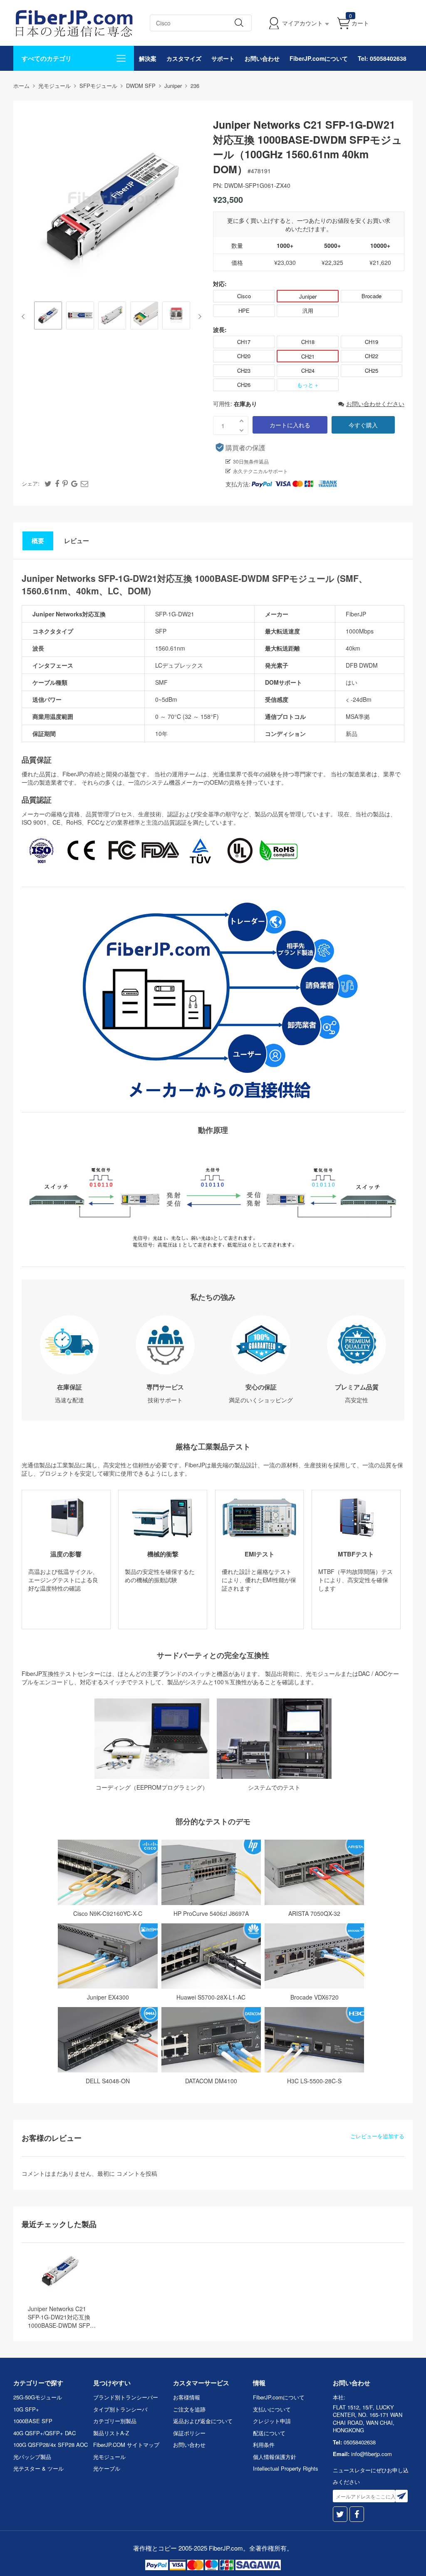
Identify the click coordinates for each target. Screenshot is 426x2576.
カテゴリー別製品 (115, 2421)
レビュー (77, 541)
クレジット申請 (272, 2421)
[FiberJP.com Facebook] (357, 2514)
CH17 (244, 342)
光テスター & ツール (38, 2468)
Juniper (308, 296)
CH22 (372, 356)
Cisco (244, 296)
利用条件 (264, 2445)
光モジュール (109, 2457)
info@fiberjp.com (372, 2454)
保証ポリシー (189, 2433)
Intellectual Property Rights (286, 2468)
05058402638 (360, 2442)
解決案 (148, 58)
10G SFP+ (26, 2409)
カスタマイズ (184, 58)
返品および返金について (203, 2421)
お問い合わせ (262, 58)
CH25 (372, 370)
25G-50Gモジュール (38, 2397)
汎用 (308, 310)
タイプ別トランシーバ (120, 2409)
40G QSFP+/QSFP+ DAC (45, 2433)
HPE (244, 310)
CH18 (308, 342)
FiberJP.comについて (319, 58)
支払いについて (272, 2409)
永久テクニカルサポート (260, 471)
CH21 (308, 356)
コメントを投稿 (137, 2173)
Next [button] (198, 317)
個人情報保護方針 (275, 2457)
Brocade (372, 296)
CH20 (244, 356)
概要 (38, 541)
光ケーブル (107, 2468)
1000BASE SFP (33, 2421)
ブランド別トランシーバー (126, 2397)
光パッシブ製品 (32, 2457)
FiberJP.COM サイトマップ (126, 2445)
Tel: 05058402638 (382, 58)
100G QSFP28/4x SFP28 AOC (51, 2445)
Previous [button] (25, 317)
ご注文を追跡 (189, 2409)
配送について (269, 2433)
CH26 (244, 385)
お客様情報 (187, 2397)
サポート (223, 58)
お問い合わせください (375, 404)
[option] (48, 316)
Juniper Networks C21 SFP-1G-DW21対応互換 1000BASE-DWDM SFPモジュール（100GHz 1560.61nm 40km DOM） (62, 2317)
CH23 (244, 370)
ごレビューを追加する (377, 2136)
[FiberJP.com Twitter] (340, 2514)
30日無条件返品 (251, 461)
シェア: (31, 483)
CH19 (372, 342)
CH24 (308, 370)
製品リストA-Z (111, 2433)
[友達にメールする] (84, 483)
